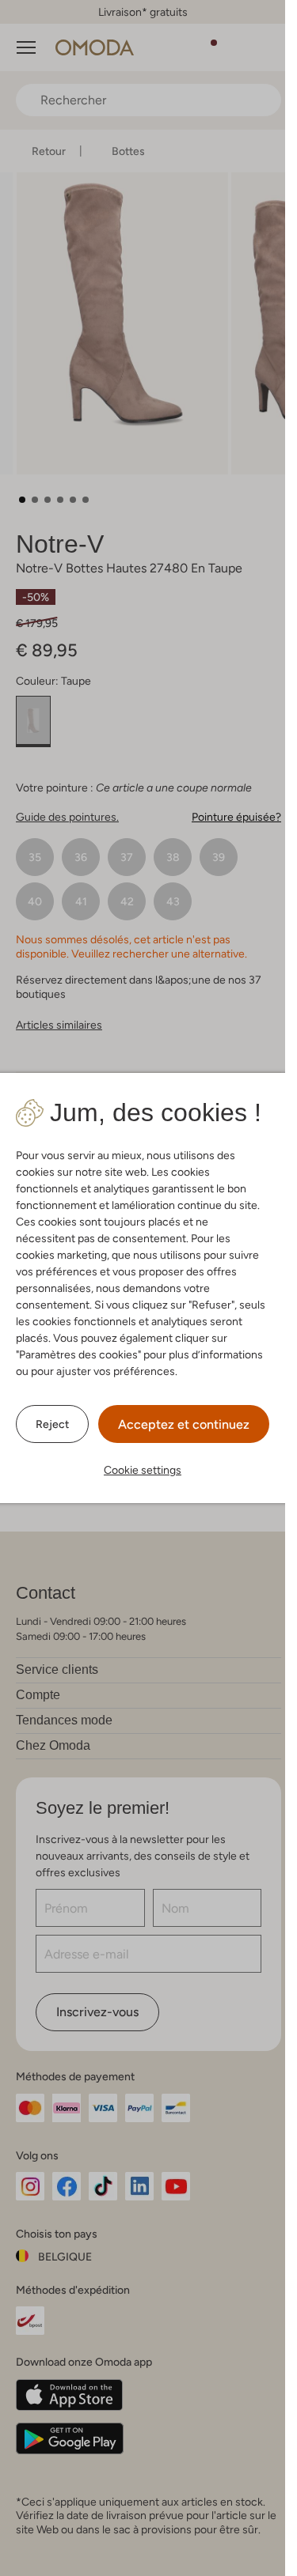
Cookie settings (143, 1470)
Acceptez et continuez (184, 1424)
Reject (52, 1424)
